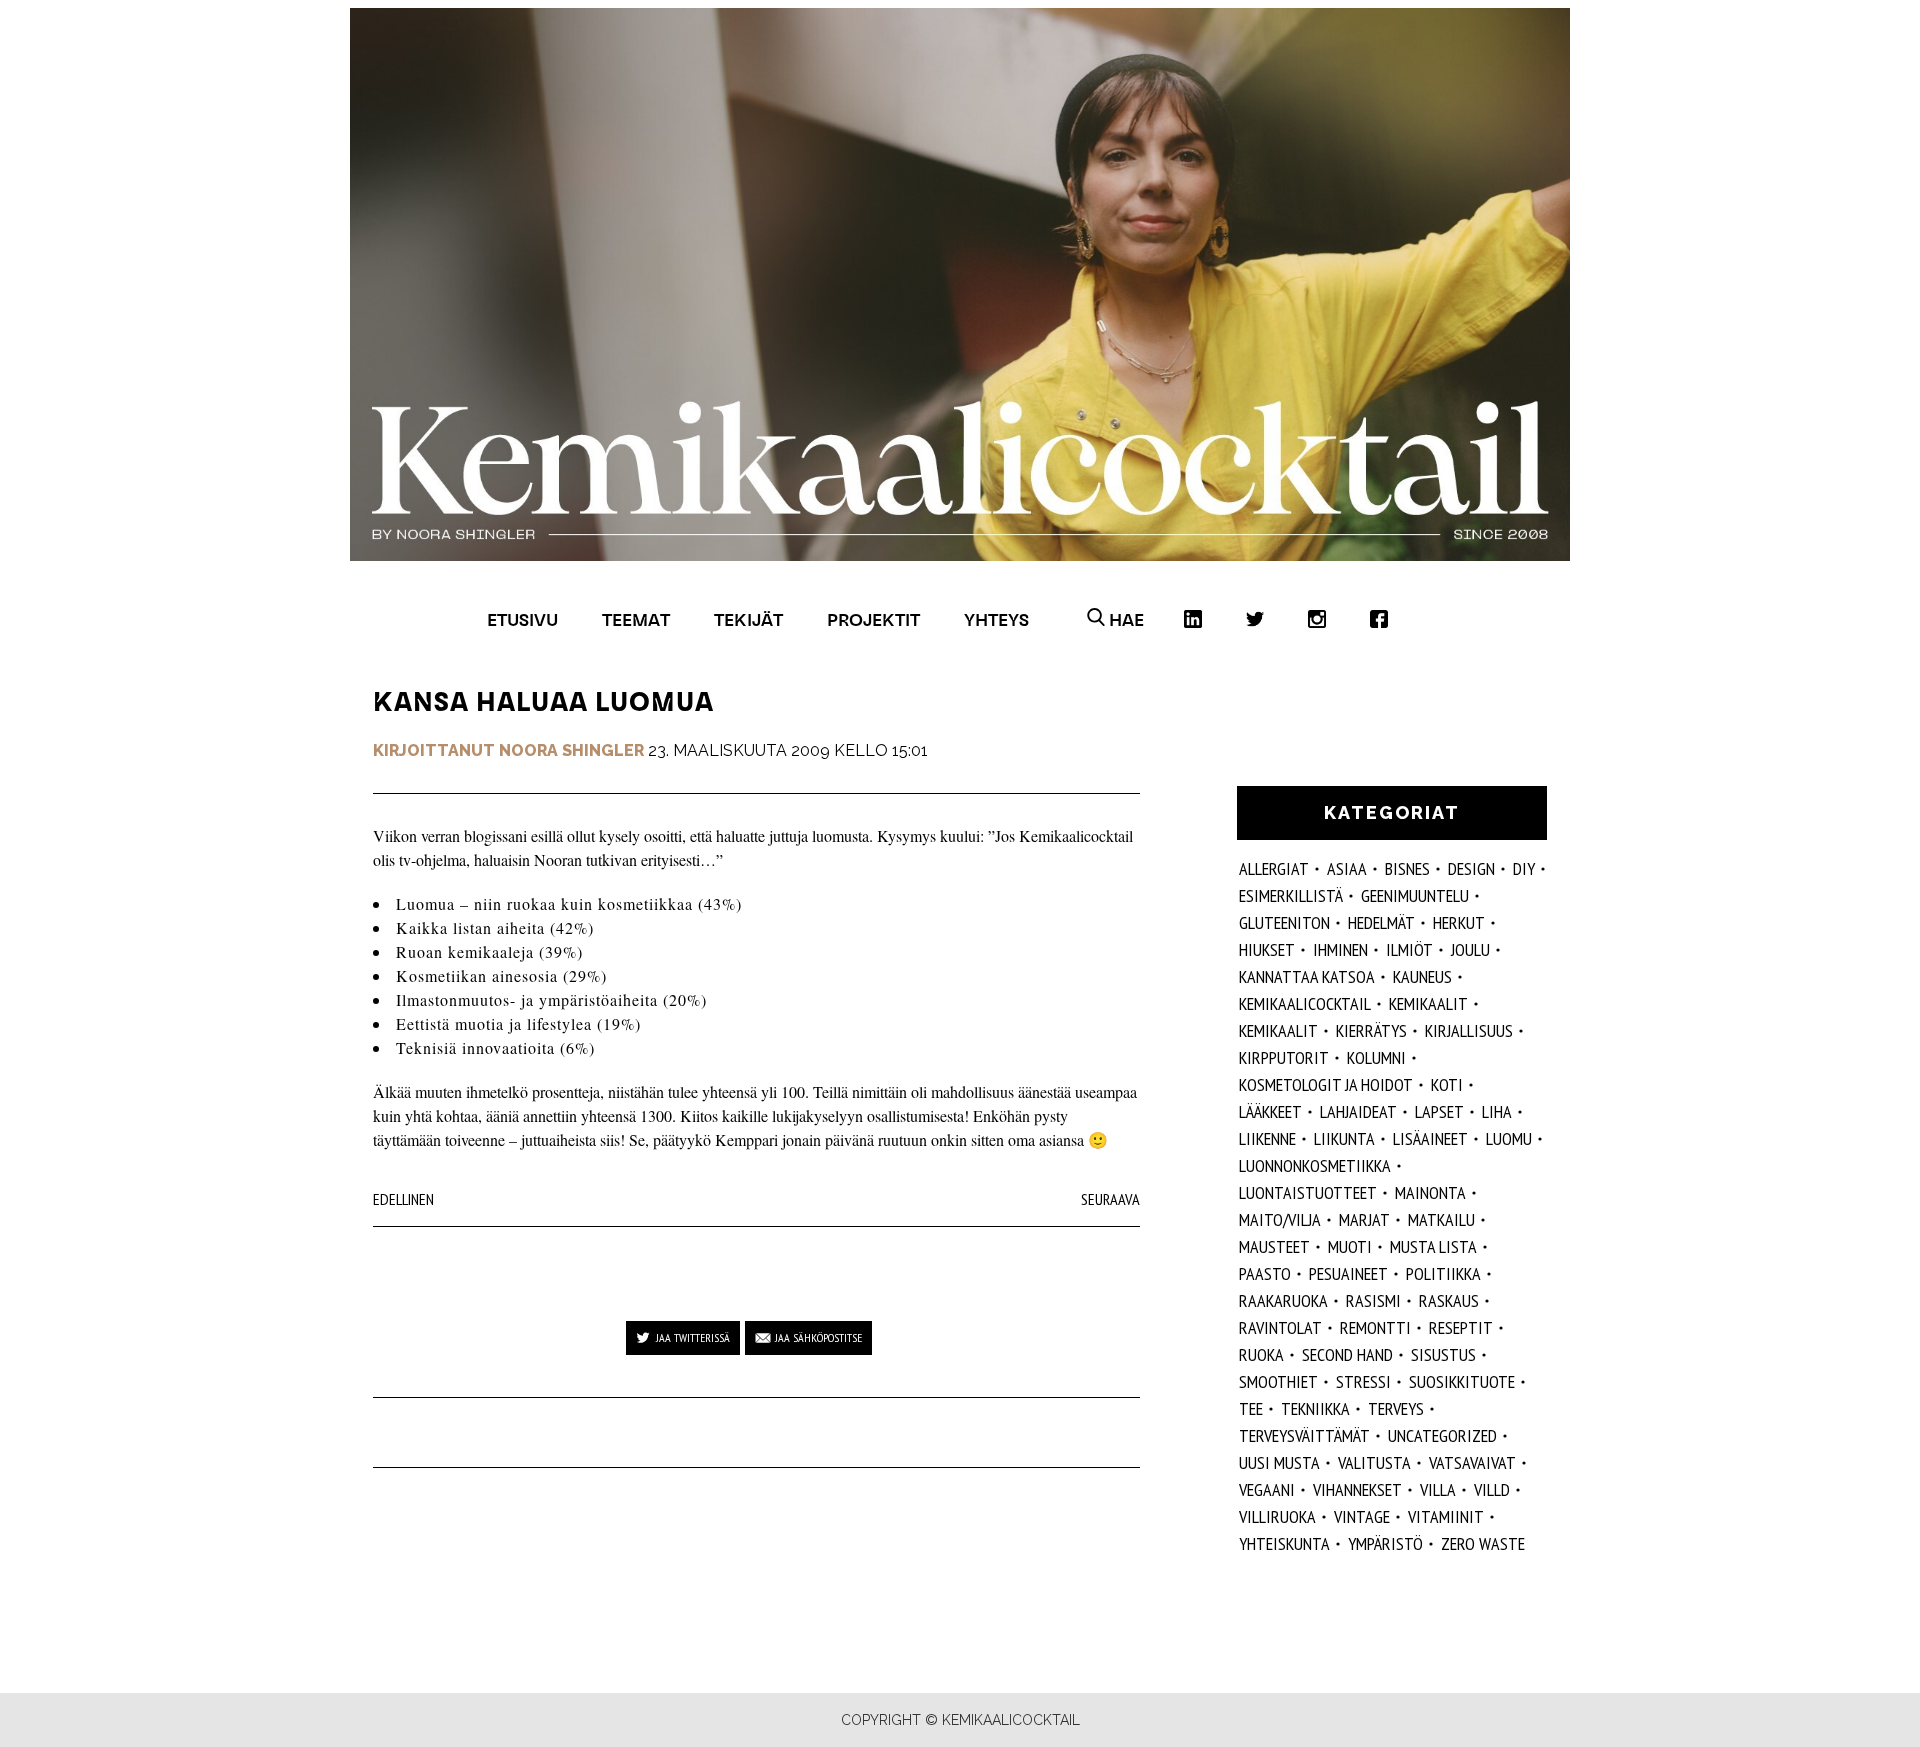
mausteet (1274, 1246)
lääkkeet (1270, 1111)
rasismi (1373, 1300)
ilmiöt (1409, 949)
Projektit (873, 619)
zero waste (1483, 1543)
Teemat (636, 619)
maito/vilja (1280, 1219)
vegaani (1267, 1489)
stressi (1363, 1381)
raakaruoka (1283, 1300)
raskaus (1449, 1300)
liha (1497, 1111)
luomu (1509, 1138)
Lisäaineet (1430, 1138)
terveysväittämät (1304, 1435)
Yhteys (996, 619)
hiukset (1267, 949)
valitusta (1374, 1462)
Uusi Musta (1279, 1462)
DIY (1524, 868)
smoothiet (1278, 1381)
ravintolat (1280, 1327)
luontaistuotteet (1308, 1192)
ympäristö (1385, 1543)
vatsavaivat (1472, 1462)
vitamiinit (1446, 1516)
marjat (1364, 1219)
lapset (1439, 1111)
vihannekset (1357, 1489)
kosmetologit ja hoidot (1326, 1084)
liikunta (1344, 1138)
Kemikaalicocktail (1305, 1003)
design (1471, 868)
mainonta (1430, 1192)
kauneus (1422, 976)
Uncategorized (1442, 1435)
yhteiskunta (1284, 1543)
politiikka (1443, 1273)
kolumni (1376, 1057)
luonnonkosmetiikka (1315, 1165)
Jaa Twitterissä (693, 1337)
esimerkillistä (1291, 895)
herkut (1459, 922)
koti (1447, 1084)
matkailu (1441, 1219)
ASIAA (1347, 868)
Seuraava (1110, 1199)
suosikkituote (1462, 1381)
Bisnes (1407, 868)
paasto (1265, 1273)
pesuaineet (1348, 1273)
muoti (1350, 1246)
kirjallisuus (1469, 1030)
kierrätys (1371, 1030)
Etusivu (522, 619)
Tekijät (748, 619)
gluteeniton (1284, 922)
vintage (1362, 1516)
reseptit (1461, 1327)
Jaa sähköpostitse (818, 1337)
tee (1251, 1408)
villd (1492, 1489)
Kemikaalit (1428, 1003)
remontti (1375, 1327)
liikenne (1267, 1138)
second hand (1347, 1354)
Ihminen (1340, 949)
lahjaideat (1358, 1111)
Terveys (1396, 1408)
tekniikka (1315, 1408)
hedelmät (1381, 922)
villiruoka (1277, 1516)
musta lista (1433, 1246)
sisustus (1443, 1354)
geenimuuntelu (1415, 895)
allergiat (1274, 868)
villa (1438, 1489)
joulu (1470, 949)
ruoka (1261, 1354)
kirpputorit (1284, 1057)
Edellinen (403, 1199)
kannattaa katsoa (1307, 976)
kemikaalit (1278, 1030)
